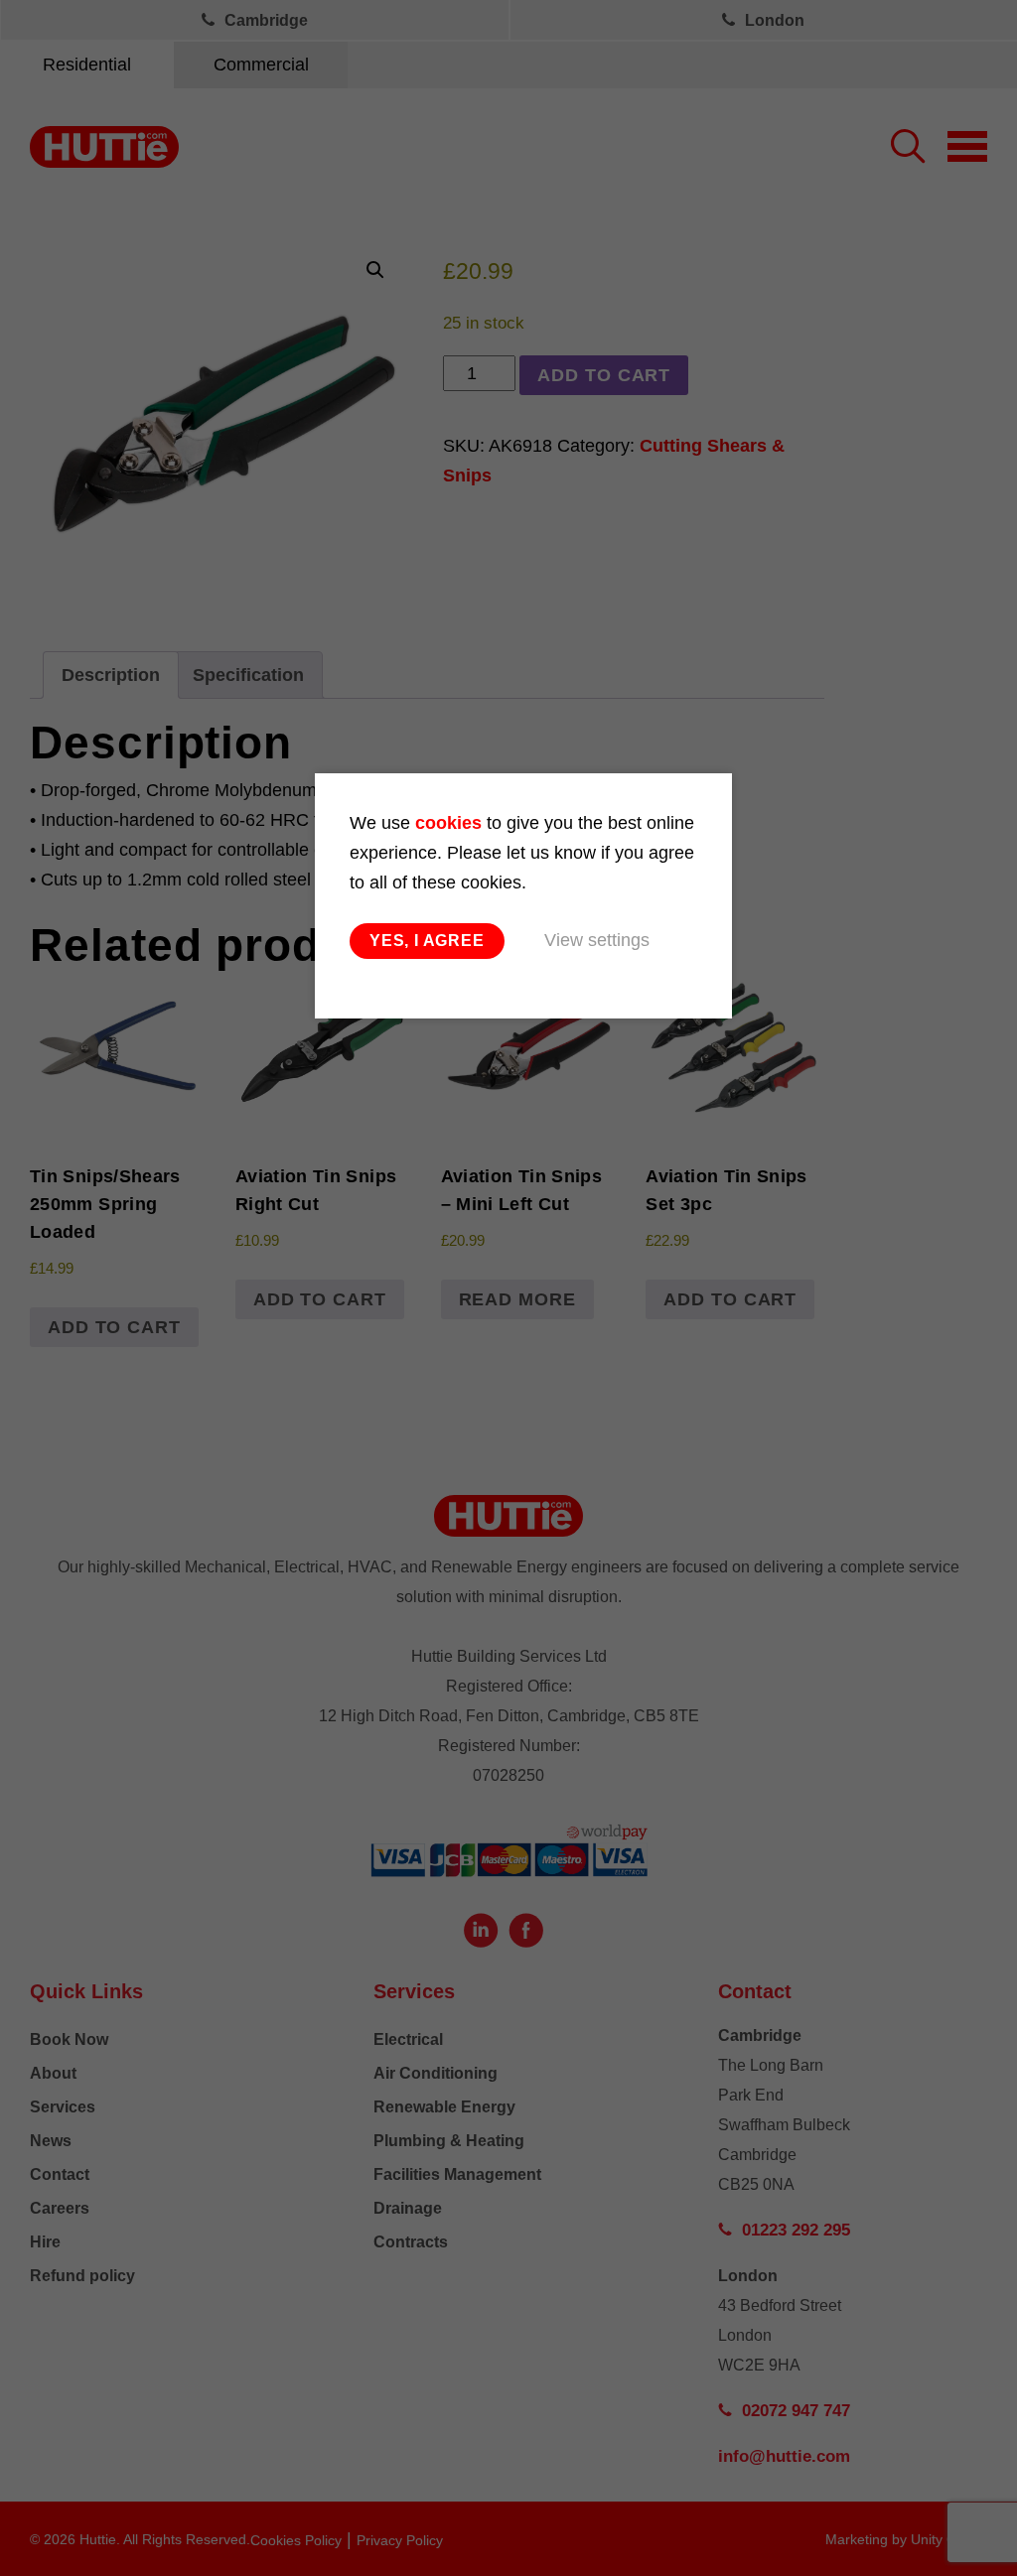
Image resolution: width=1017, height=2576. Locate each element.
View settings (597, 940)
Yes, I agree (427, 941)
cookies (448, 823)
